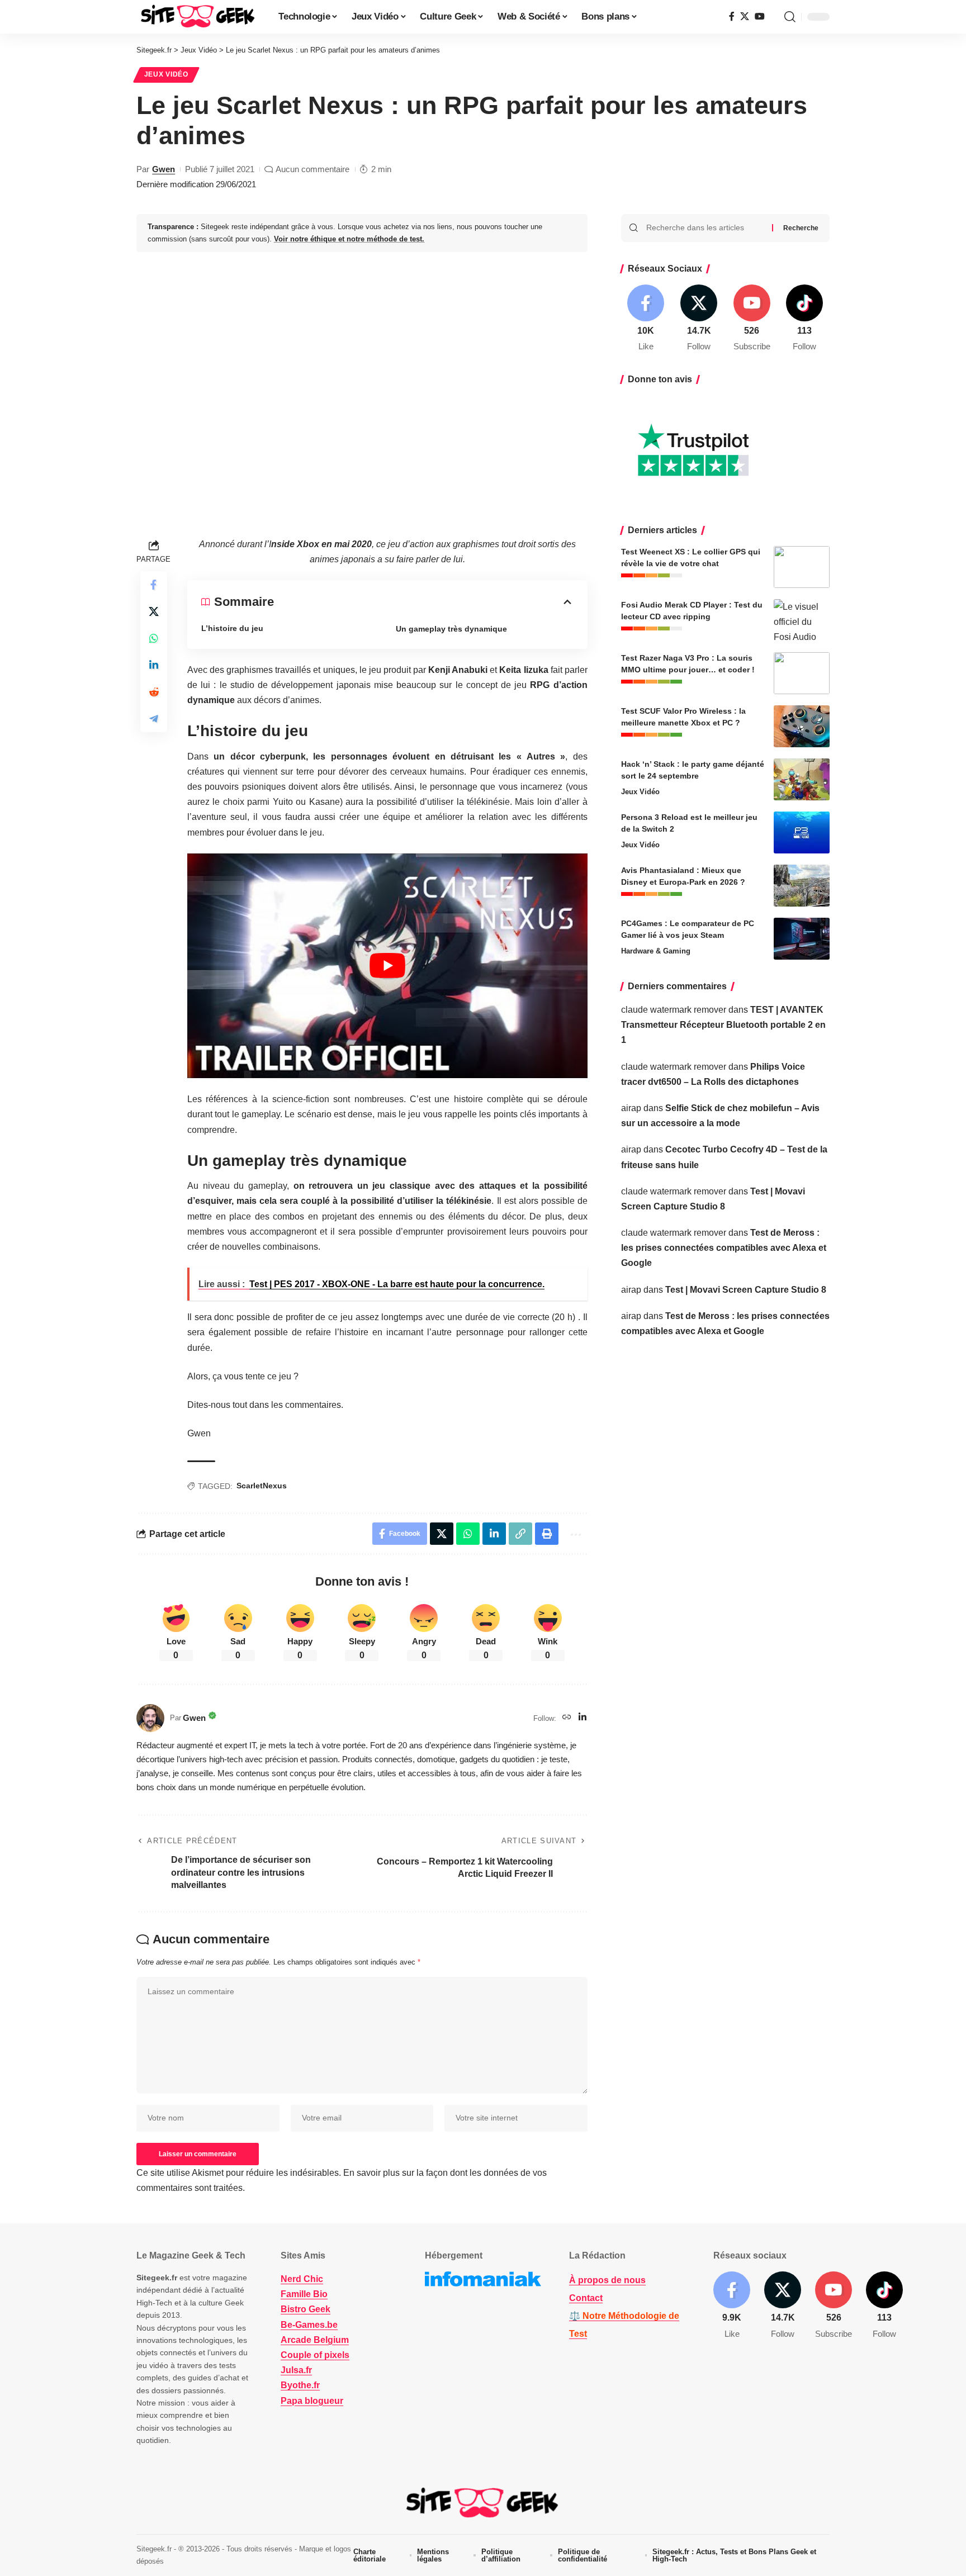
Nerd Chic (302, 2279)
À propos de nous (607, 2280)
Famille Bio (304, 2294)
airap (631, 1108)
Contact (586, 2298)
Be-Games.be (309, 2325)
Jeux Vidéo (166, 74)
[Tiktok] (804, 319)
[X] (745, 16)
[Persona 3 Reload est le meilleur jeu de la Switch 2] (802, 832)
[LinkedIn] (583, 1718)
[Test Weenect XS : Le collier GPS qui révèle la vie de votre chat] (802, 567)
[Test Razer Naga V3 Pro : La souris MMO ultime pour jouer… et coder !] (802, 673)
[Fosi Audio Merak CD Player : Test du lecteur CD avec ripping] (802, 620)
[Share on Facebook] (154, 585)
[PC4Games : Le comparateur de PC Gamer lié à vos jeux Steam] (802, 939)
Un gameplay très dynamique (451, 629)
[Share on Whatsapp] (154, 638)
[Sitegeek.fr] (198, 17)
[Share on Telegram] (154, 719)
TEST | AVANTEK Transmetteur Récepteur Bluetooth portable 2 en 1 (723, 1025)
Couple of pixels (315, 2355)
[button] (790, 17)
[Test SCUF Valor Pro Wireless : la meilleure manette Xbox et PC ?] (802, 726)
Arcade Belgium (315, 2340)
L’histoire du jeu (232, 628)
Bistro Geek (306, 2309)
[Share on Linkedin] (154, 665)
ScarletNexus (262, 1486)
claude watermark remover (674, 1010)
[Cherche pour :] (705, 228)
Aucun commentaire (312, 169)
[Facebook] (732, 16)
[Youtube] (752, 319)
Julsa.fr (296, 2370)
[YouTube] (760, 16)
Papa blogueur (312, 2401)
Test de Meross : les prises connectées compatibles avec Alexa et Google (724, 1248)
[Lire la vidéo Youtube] (387, 966)
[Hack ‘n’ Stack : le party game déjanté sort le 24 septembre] (802, 779)
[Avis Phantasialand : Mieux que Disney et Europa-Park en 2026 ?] (802, 886)
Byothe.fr (300, 2385)
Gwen (164, 169)
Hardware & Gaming (656, 951)
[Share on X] (154, 611)
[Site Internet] (567, 1718)
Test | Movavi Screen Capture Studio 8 (746, 1290)
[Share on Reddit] (154, 692)
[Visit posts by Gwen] (150, 1718)
